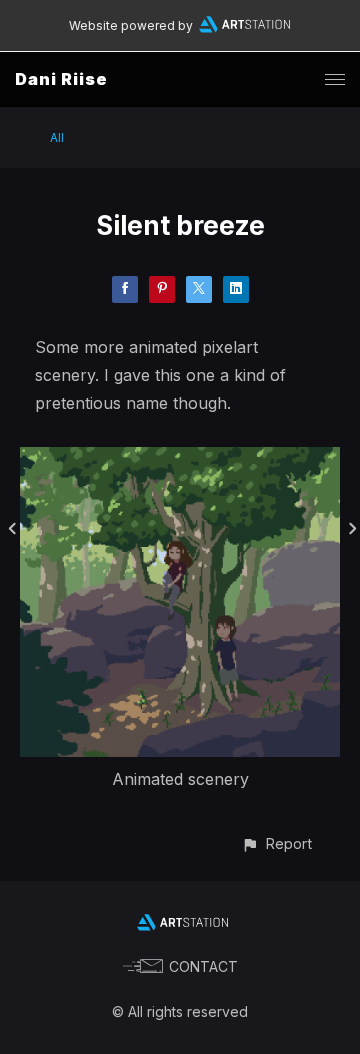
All (57, 137)
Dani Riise (61, 79)
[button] (276, 843)
